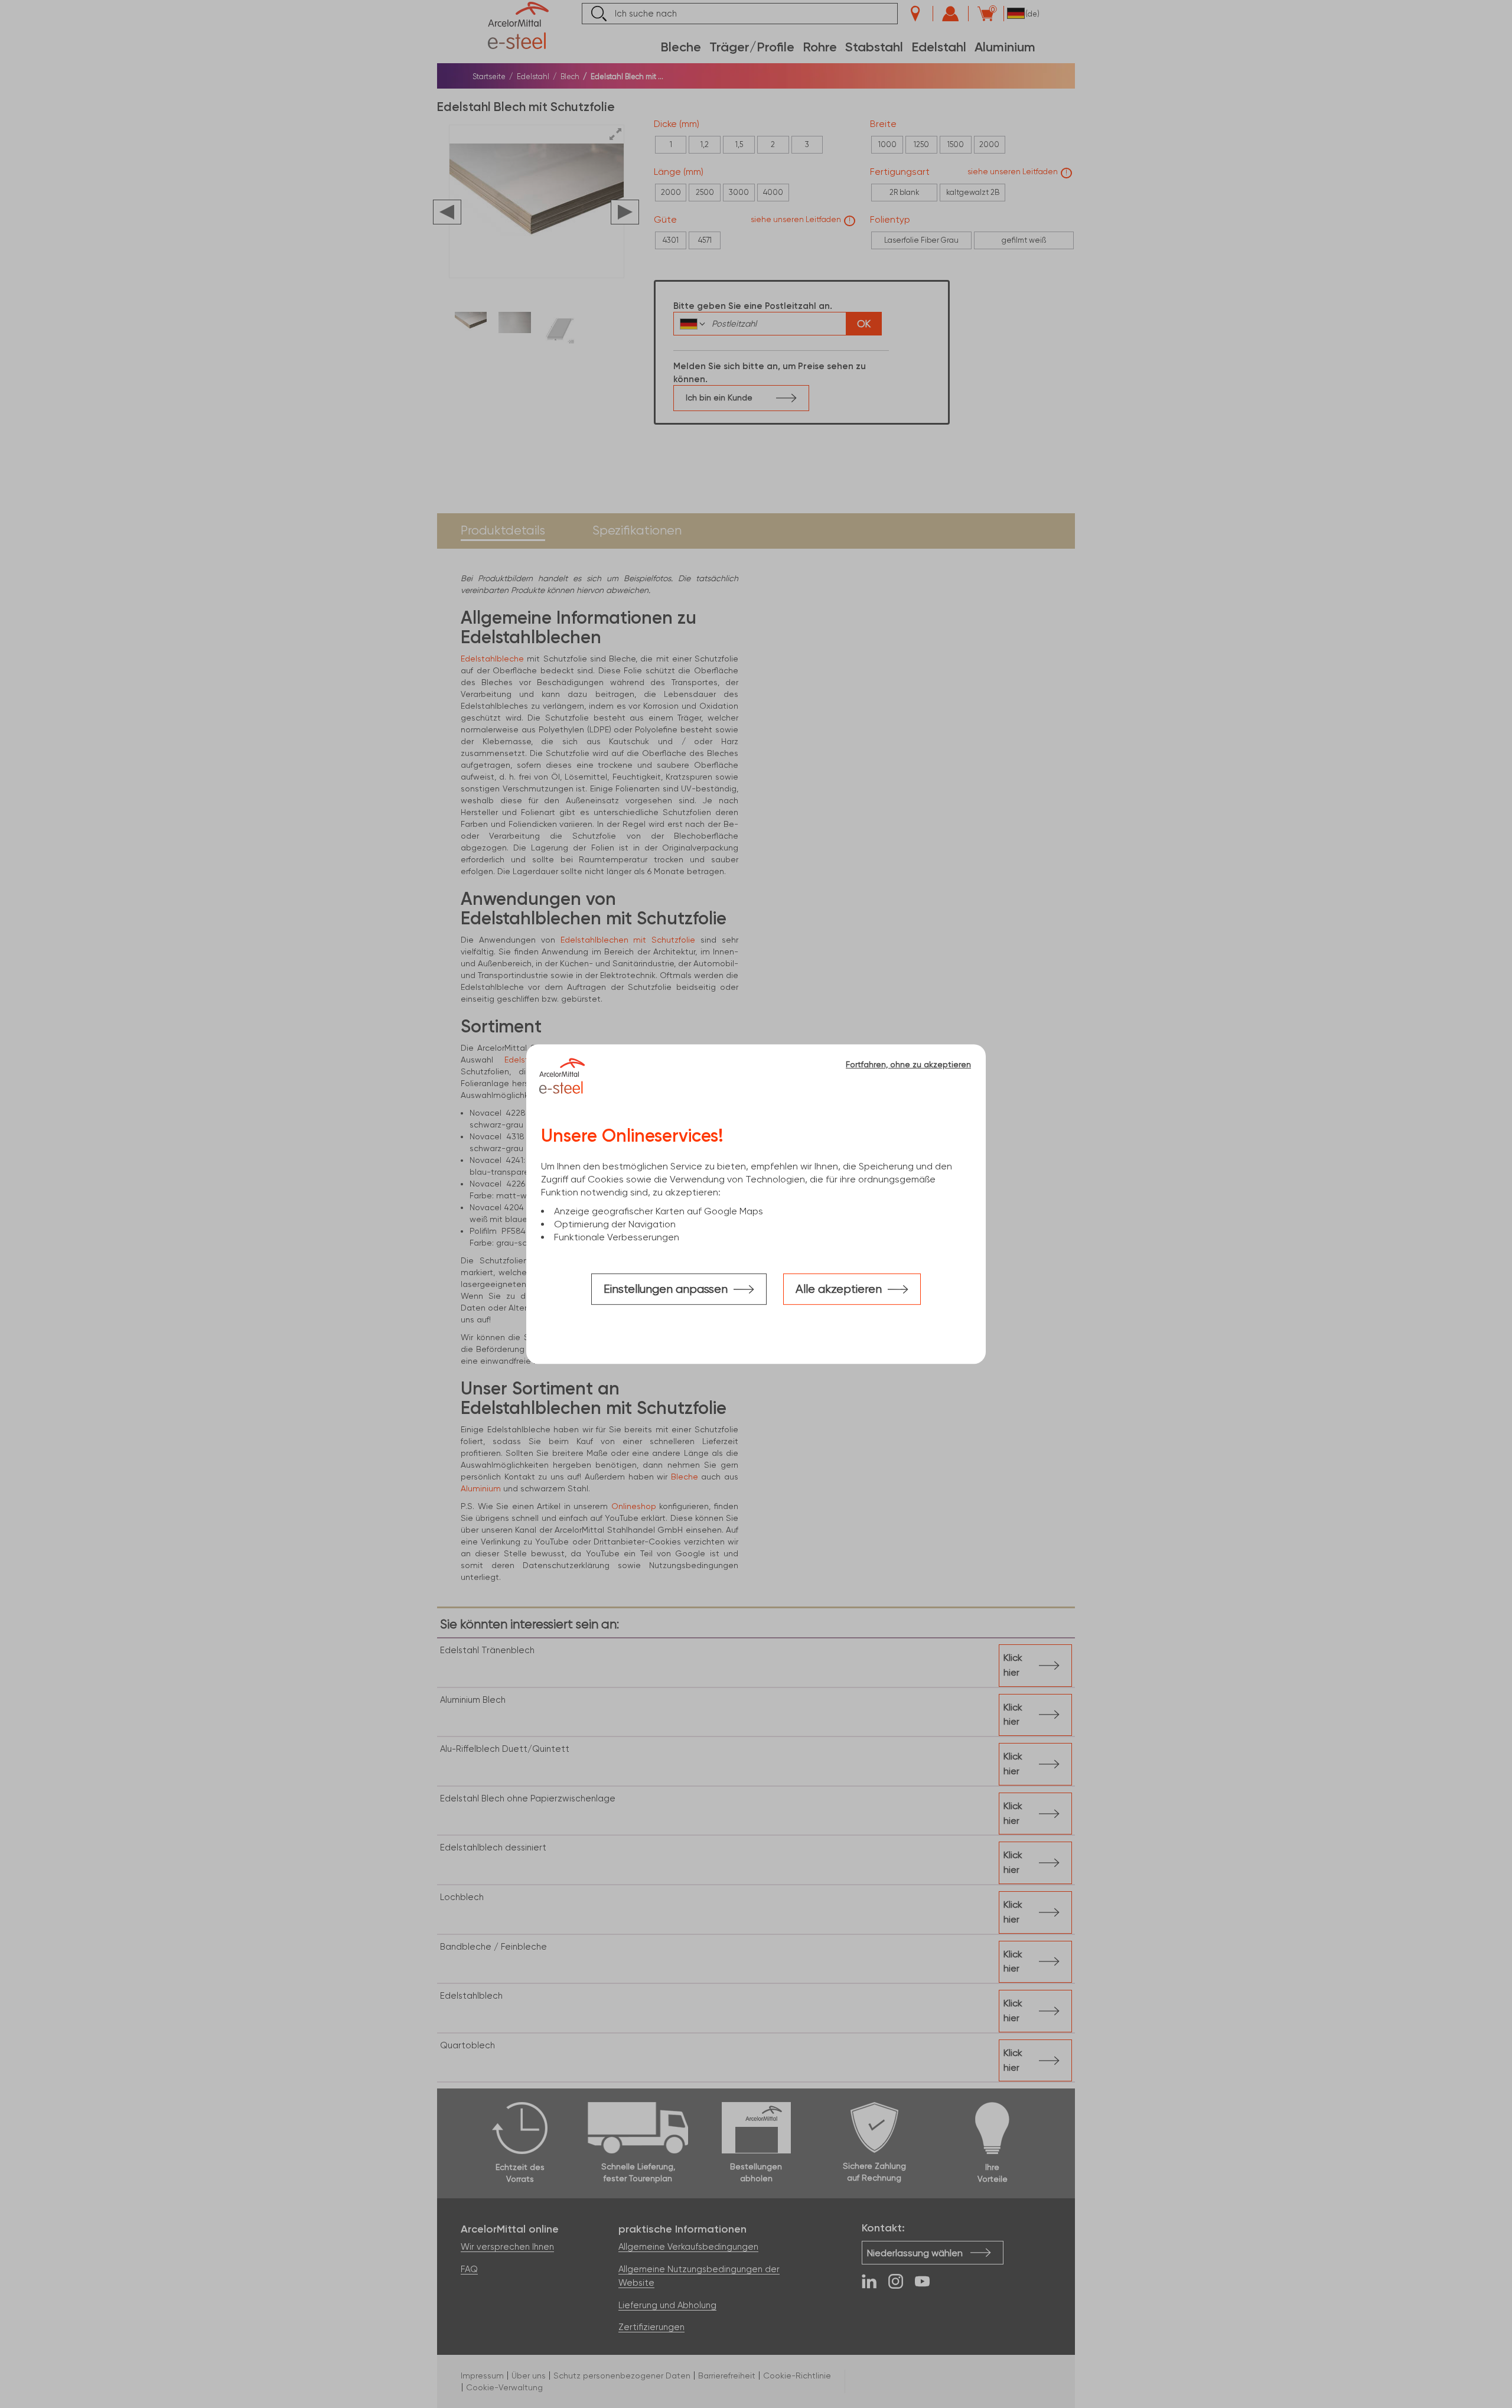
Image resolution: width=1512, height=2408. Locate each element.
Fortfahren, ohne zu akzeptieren (908, 1064)
